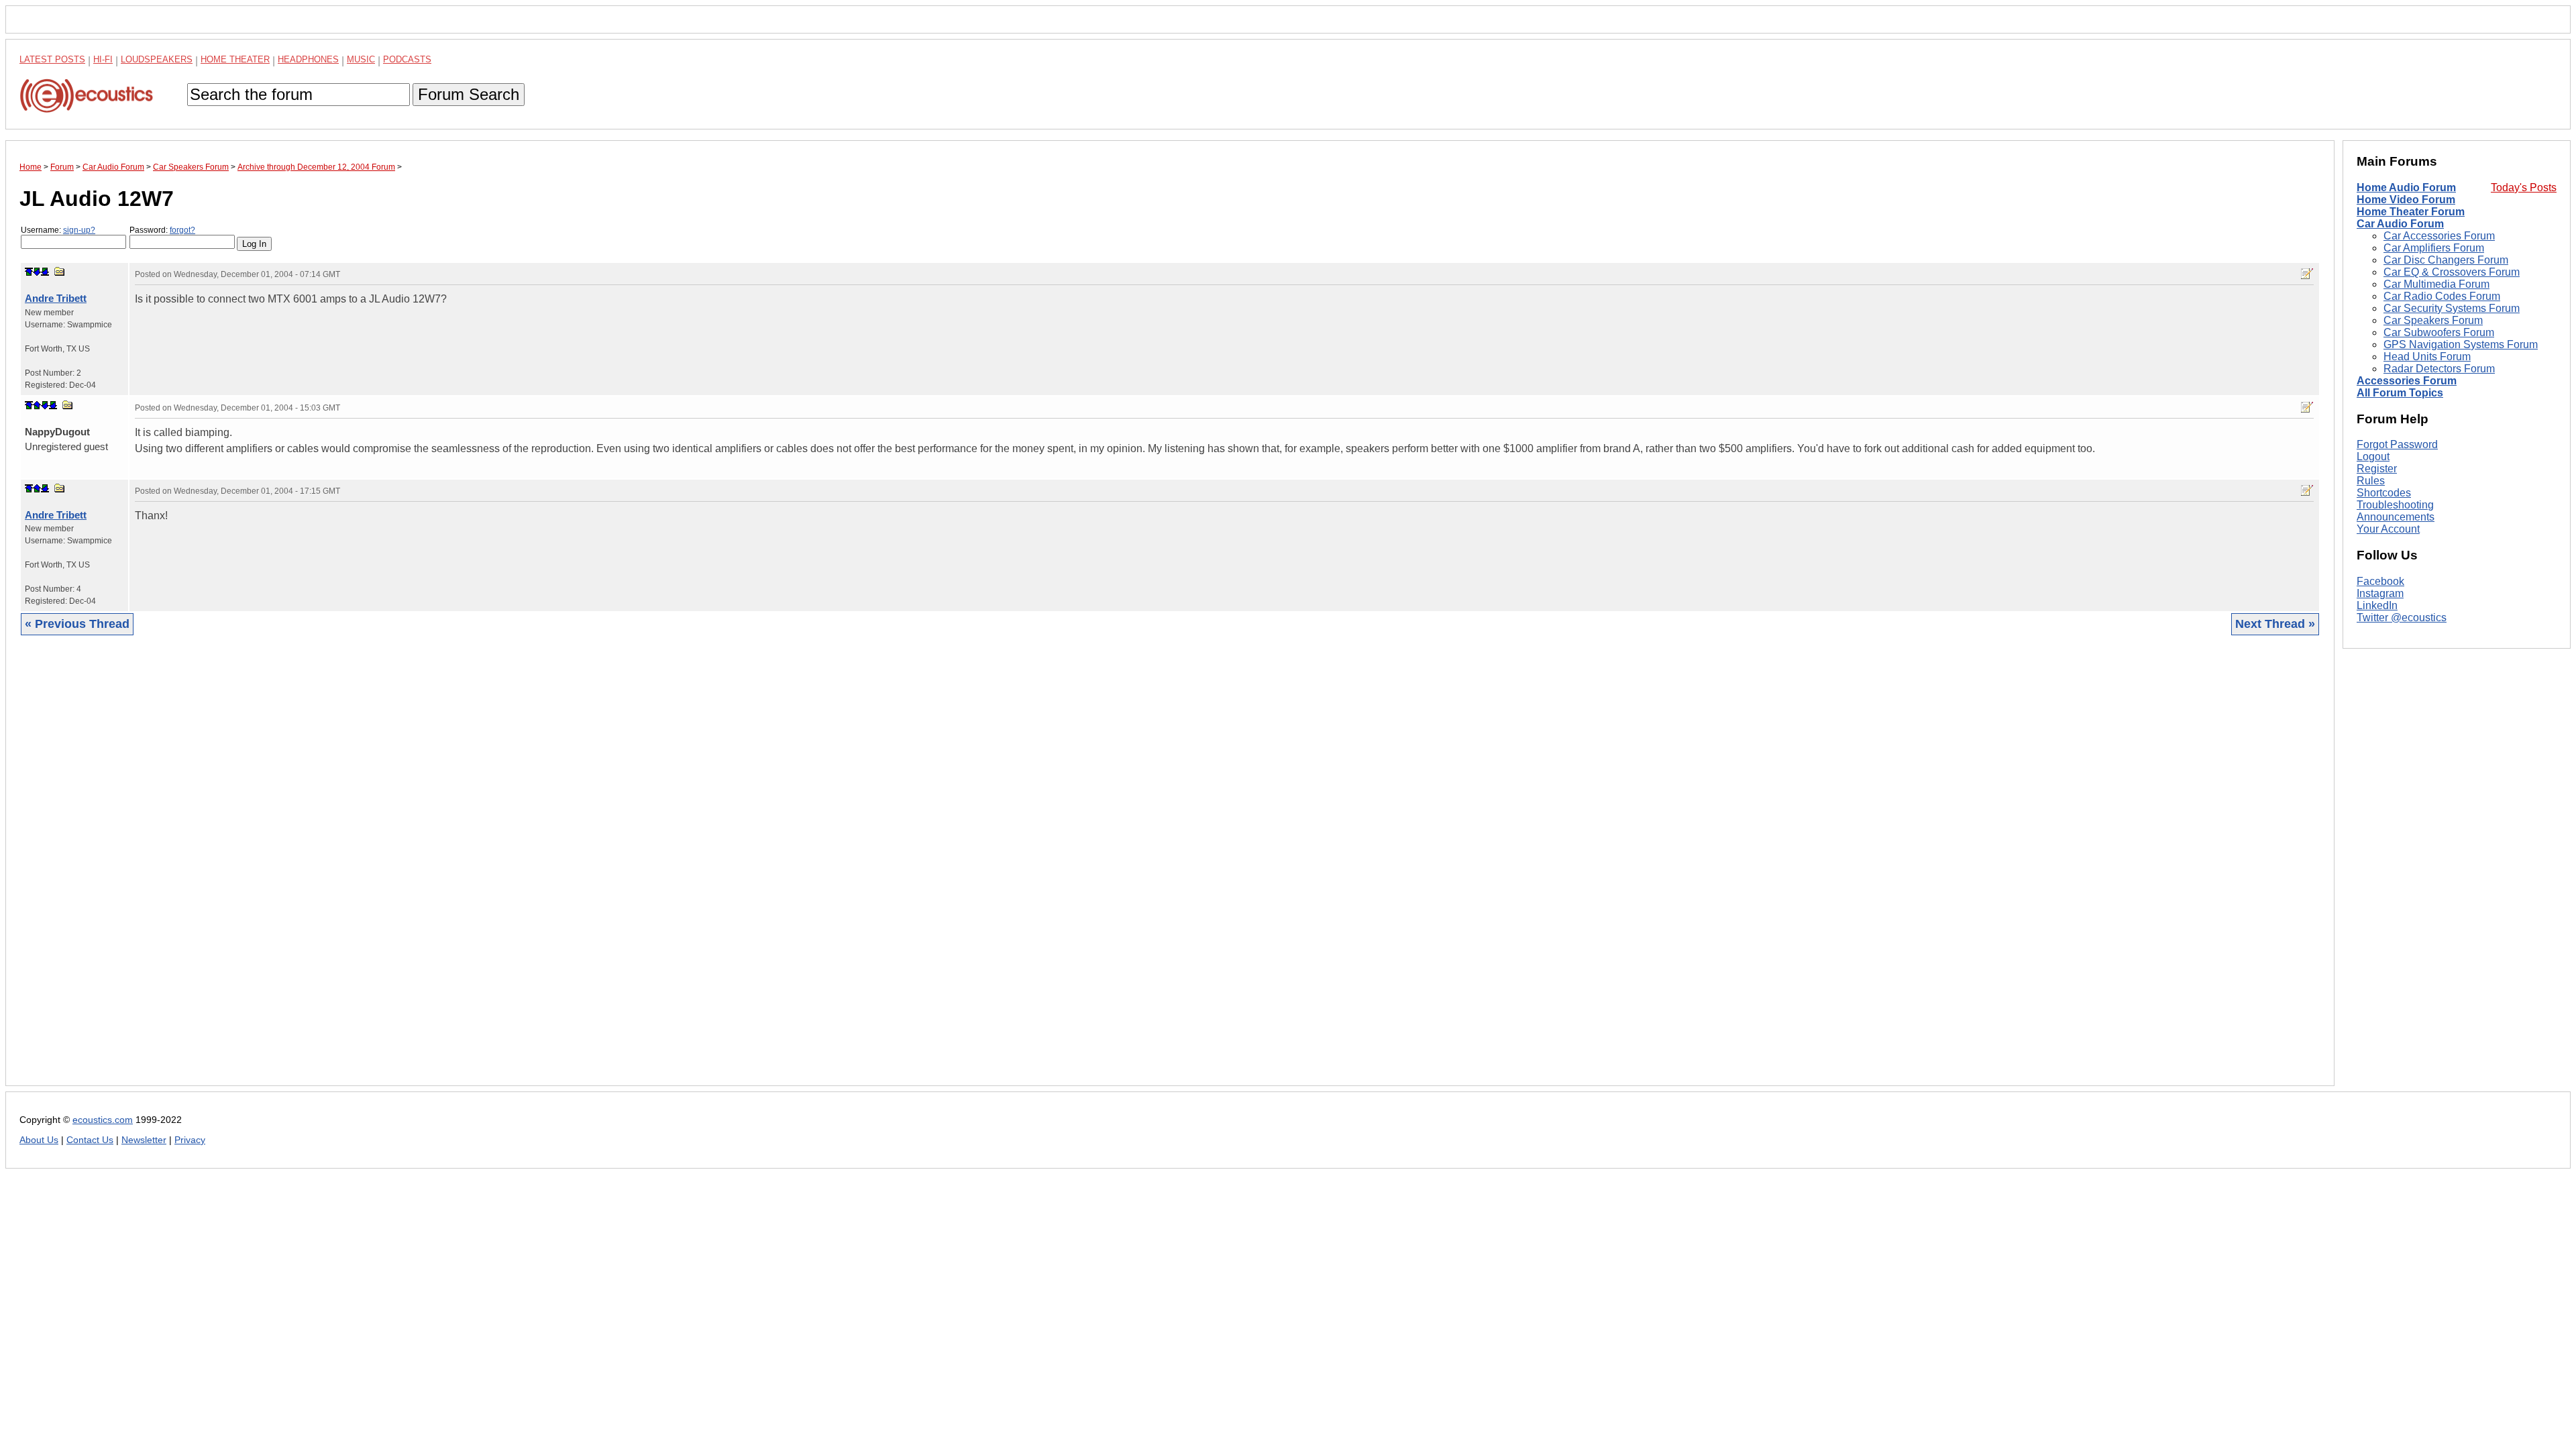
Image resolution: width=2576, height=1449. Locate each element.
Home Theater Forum (2411, 212)
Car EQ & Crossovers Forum (2452, 272)
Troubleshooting (2395, 505)
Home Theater (235, 59)
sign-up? (79, 230)
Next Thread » (2275, 624)
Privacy (190, 1140)
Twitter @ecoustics (2402, 618)
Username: (58, 230)
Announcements (2396, 517)
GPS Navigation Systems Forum (2461, 344)
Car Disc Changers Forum (2446, 260)
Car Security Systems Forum (2452, 308)
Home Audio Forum (2406, 187)
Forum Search (469, 94)
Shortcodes (2384, 493)
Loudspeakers (157, 59)
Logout (2373, 457)
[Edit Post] (2307, 274)
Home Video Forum (2406, 200)
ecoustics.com (103, 1120)
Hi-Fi (103, 59)
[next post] (37, 272)
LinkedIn (2377, 605)
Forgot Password (2397, 444)
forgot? (182, 230)
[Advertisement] (422, 871)
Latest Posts (52, 59)
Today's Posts (2524, 187)
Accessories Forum (2407, 381)
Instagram (2380, 593)
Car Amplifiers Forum (2434, 248)
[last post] (45, 272)
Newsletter (144, 1140)
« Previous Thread (77, 624)
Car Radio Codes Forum (2442, 296)
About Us (39, 1140)
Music (361, 59)
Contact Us (90, 1140)
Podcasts (407, 59)
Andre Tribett (56, 298)
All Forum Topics (2400, 393)
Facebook (2380, 581)
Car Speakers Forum (2433, 320)
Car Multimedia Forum (2436, 284)
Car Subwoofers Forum (2439, 332)
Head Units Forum (2427, 357)
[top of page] (29, 272)
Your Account (2388, 529)
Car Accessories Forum (2439, 236)
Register (2377, 469)
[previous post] (37, 405)
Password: (162, 230)
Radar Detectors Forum (2439, 369)
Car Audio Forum (2400, 224)
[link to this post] (60, 271)
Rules (2371, 481)
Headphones (308, 59)
